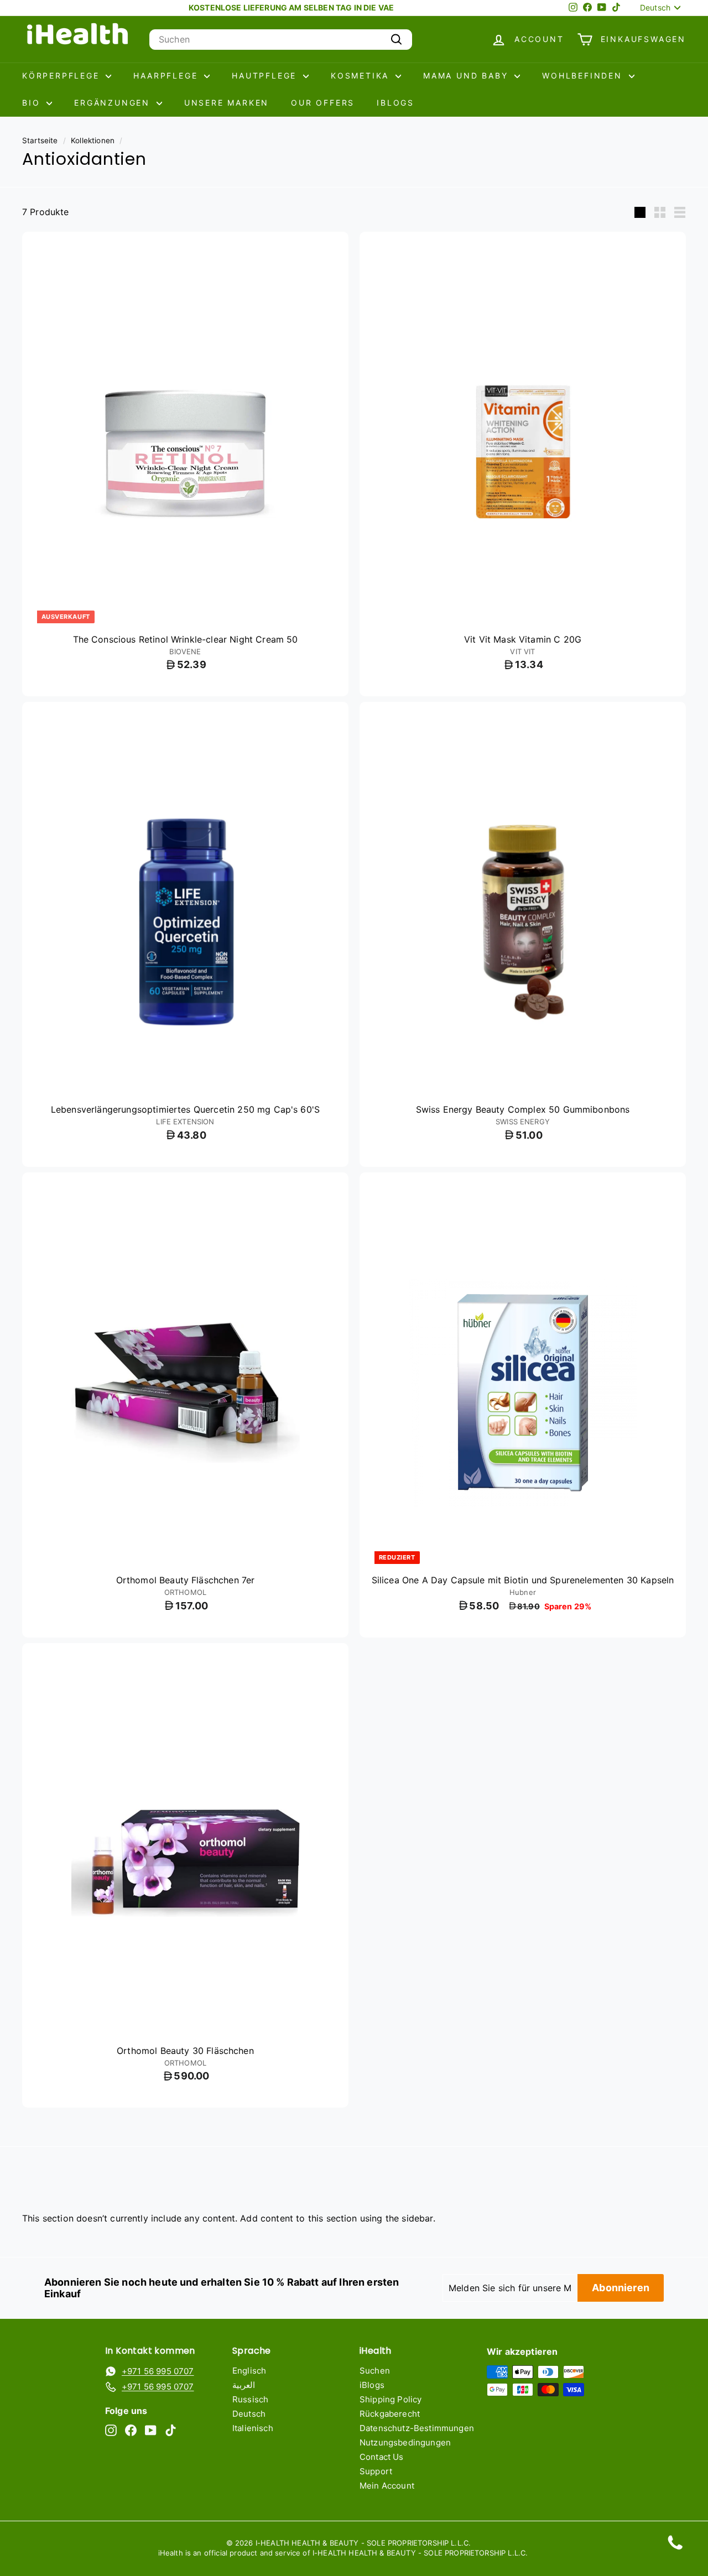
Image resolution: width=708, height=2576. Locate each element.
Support (376, 2471)
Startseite (40, 140)
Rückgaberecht (390, 2414)
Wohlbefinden (584, 75)
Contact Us (382, 2457)
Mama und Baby (467, 75)
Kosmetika (362, 75)
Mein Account (387, 2486)
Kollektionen (93, 140)
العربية (244, 2385)
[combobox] (281, 40)
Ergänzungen (114, 103)
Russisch (250, 2399)
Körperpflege (63, 75)
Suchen (375, 2371)
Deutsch (249, 2414)
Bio (33, 103)
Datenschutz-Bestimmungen (417, 2428)
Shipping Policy (391, 2399)
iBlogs (395, 103)
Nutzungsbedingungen (405, 2442)
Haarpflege (167, 75)
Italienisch (253, 2428)
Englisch (249, 2371)
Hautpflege (266, 75)
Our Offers (323, 103)
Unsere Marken (227, 103)
